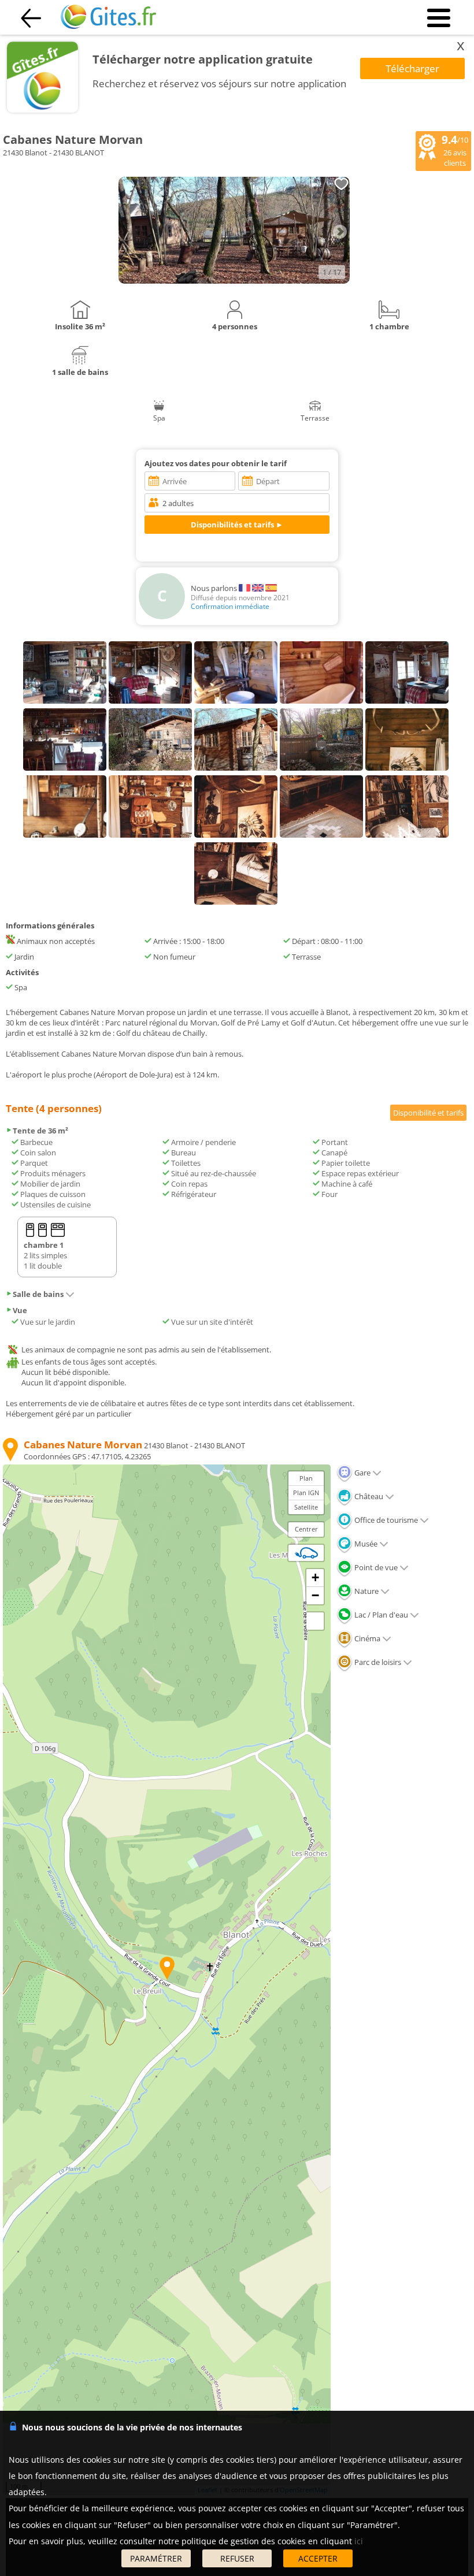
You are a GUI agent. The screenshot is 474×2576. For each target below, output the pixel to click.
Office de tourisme (385, 1520)
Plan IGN (306, 1493)
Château (368, 1496)
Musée (365, 1544)
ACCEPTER (318, 2558)
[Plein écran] (315, 1621)
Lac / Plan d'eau (380, 1615)
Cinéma (366, 1638)
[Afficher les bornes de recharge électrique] (306, 1553)
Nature (366, 1591)
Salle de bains (38, 1294)
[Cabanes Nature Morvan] (234, 281)
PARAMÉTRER (156, 2558)
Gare (362, 1473)
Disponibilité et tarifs (428, 1113)
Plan (306, 1478)
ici (359, 2541)
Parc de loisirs (377, 1662)
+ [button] (315, 1577)
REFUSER (237, 2558)
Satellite (306, 1507)
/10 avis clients (455, 150)
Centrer (306, 1529)
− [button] (315, 1595)
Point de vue (375, 1567)
